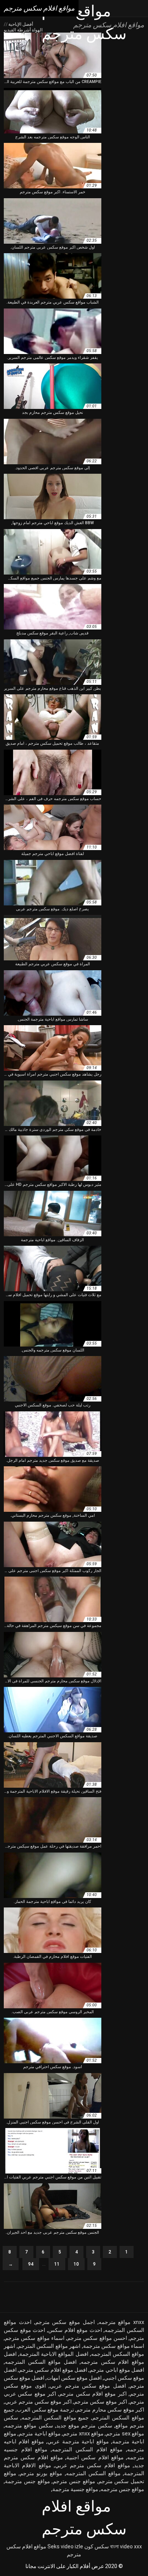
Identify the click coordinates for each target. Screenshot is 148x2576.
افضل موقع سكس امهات (74, 2378)
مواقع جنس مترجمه (122, 2489)
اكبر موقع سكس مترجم (101, 2402)
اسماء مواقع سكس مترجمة (114, 2346)
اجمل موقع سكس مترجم (65, 2322)
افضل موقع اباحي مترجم (117, 2370)
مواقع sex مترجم (125, 2433)
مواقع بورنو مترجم (41, 2473)
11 (57, 2264)
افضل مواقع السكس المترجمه (41, 2362)
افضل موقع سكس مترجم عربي (88, 2386)
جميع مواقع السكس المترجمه (55, 2418)
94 (31, 2264)
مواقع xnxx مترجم (83, 2433)
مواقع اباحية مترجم (40, 2433)
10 (76, 2264)
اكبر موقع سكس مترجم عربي (38, 2402)
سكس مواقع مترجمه (29, 2426)
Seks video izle (65, 2546)
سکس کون (97, 2546)
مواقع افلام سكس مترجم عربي (93, 2465)
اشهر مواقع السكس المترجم (49, 2346)
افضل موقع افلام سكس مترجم (53, 2370)
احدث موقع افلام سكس (75, 2330)
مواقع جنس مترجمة (28, 2481)
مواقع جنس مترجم (74, 2481)
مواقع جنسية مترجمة (75, 2489)
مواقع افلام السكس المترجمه (87, 2449)
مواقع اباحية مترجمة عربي (78, 2441)
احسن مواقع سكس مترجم (97, 2338)
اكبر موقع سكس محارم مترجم (110, 2410)
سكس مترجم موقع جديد (84, 2426)
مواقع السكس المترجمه (93, 2473)
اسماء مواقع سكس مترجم (35, 2338)
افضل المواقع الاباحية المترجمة (54, 2354)
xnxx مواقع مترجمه (122, 2322)
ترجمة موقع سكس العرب (45, 2410)
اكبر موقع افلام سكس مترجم (93, 2394)
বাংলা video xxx (126, 2546)
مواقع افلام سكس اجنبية (95, 2457)
